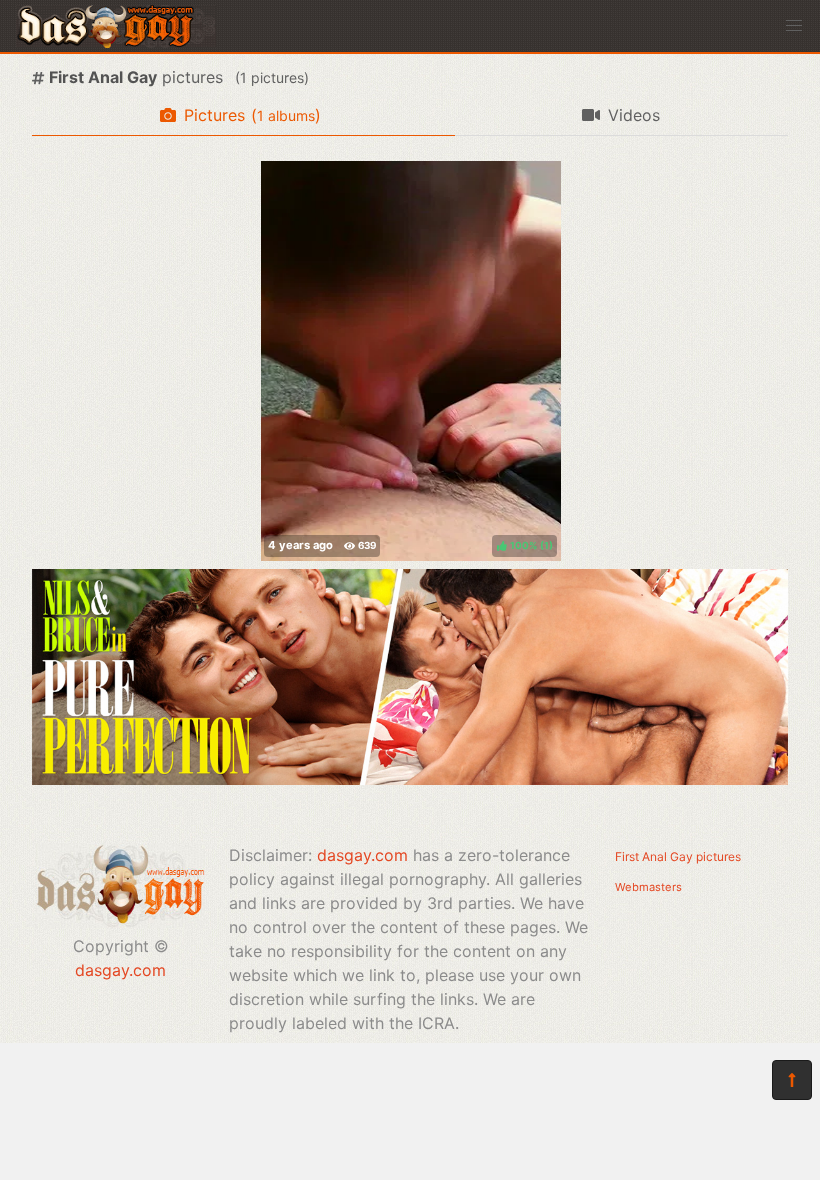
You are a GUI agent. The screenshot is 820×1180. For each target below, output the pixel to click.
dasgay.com (120, 970)
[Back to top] (792, 1080)
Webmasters (648, 887)
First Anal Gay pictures (678, 856)
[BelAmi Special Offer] (410, 779)
